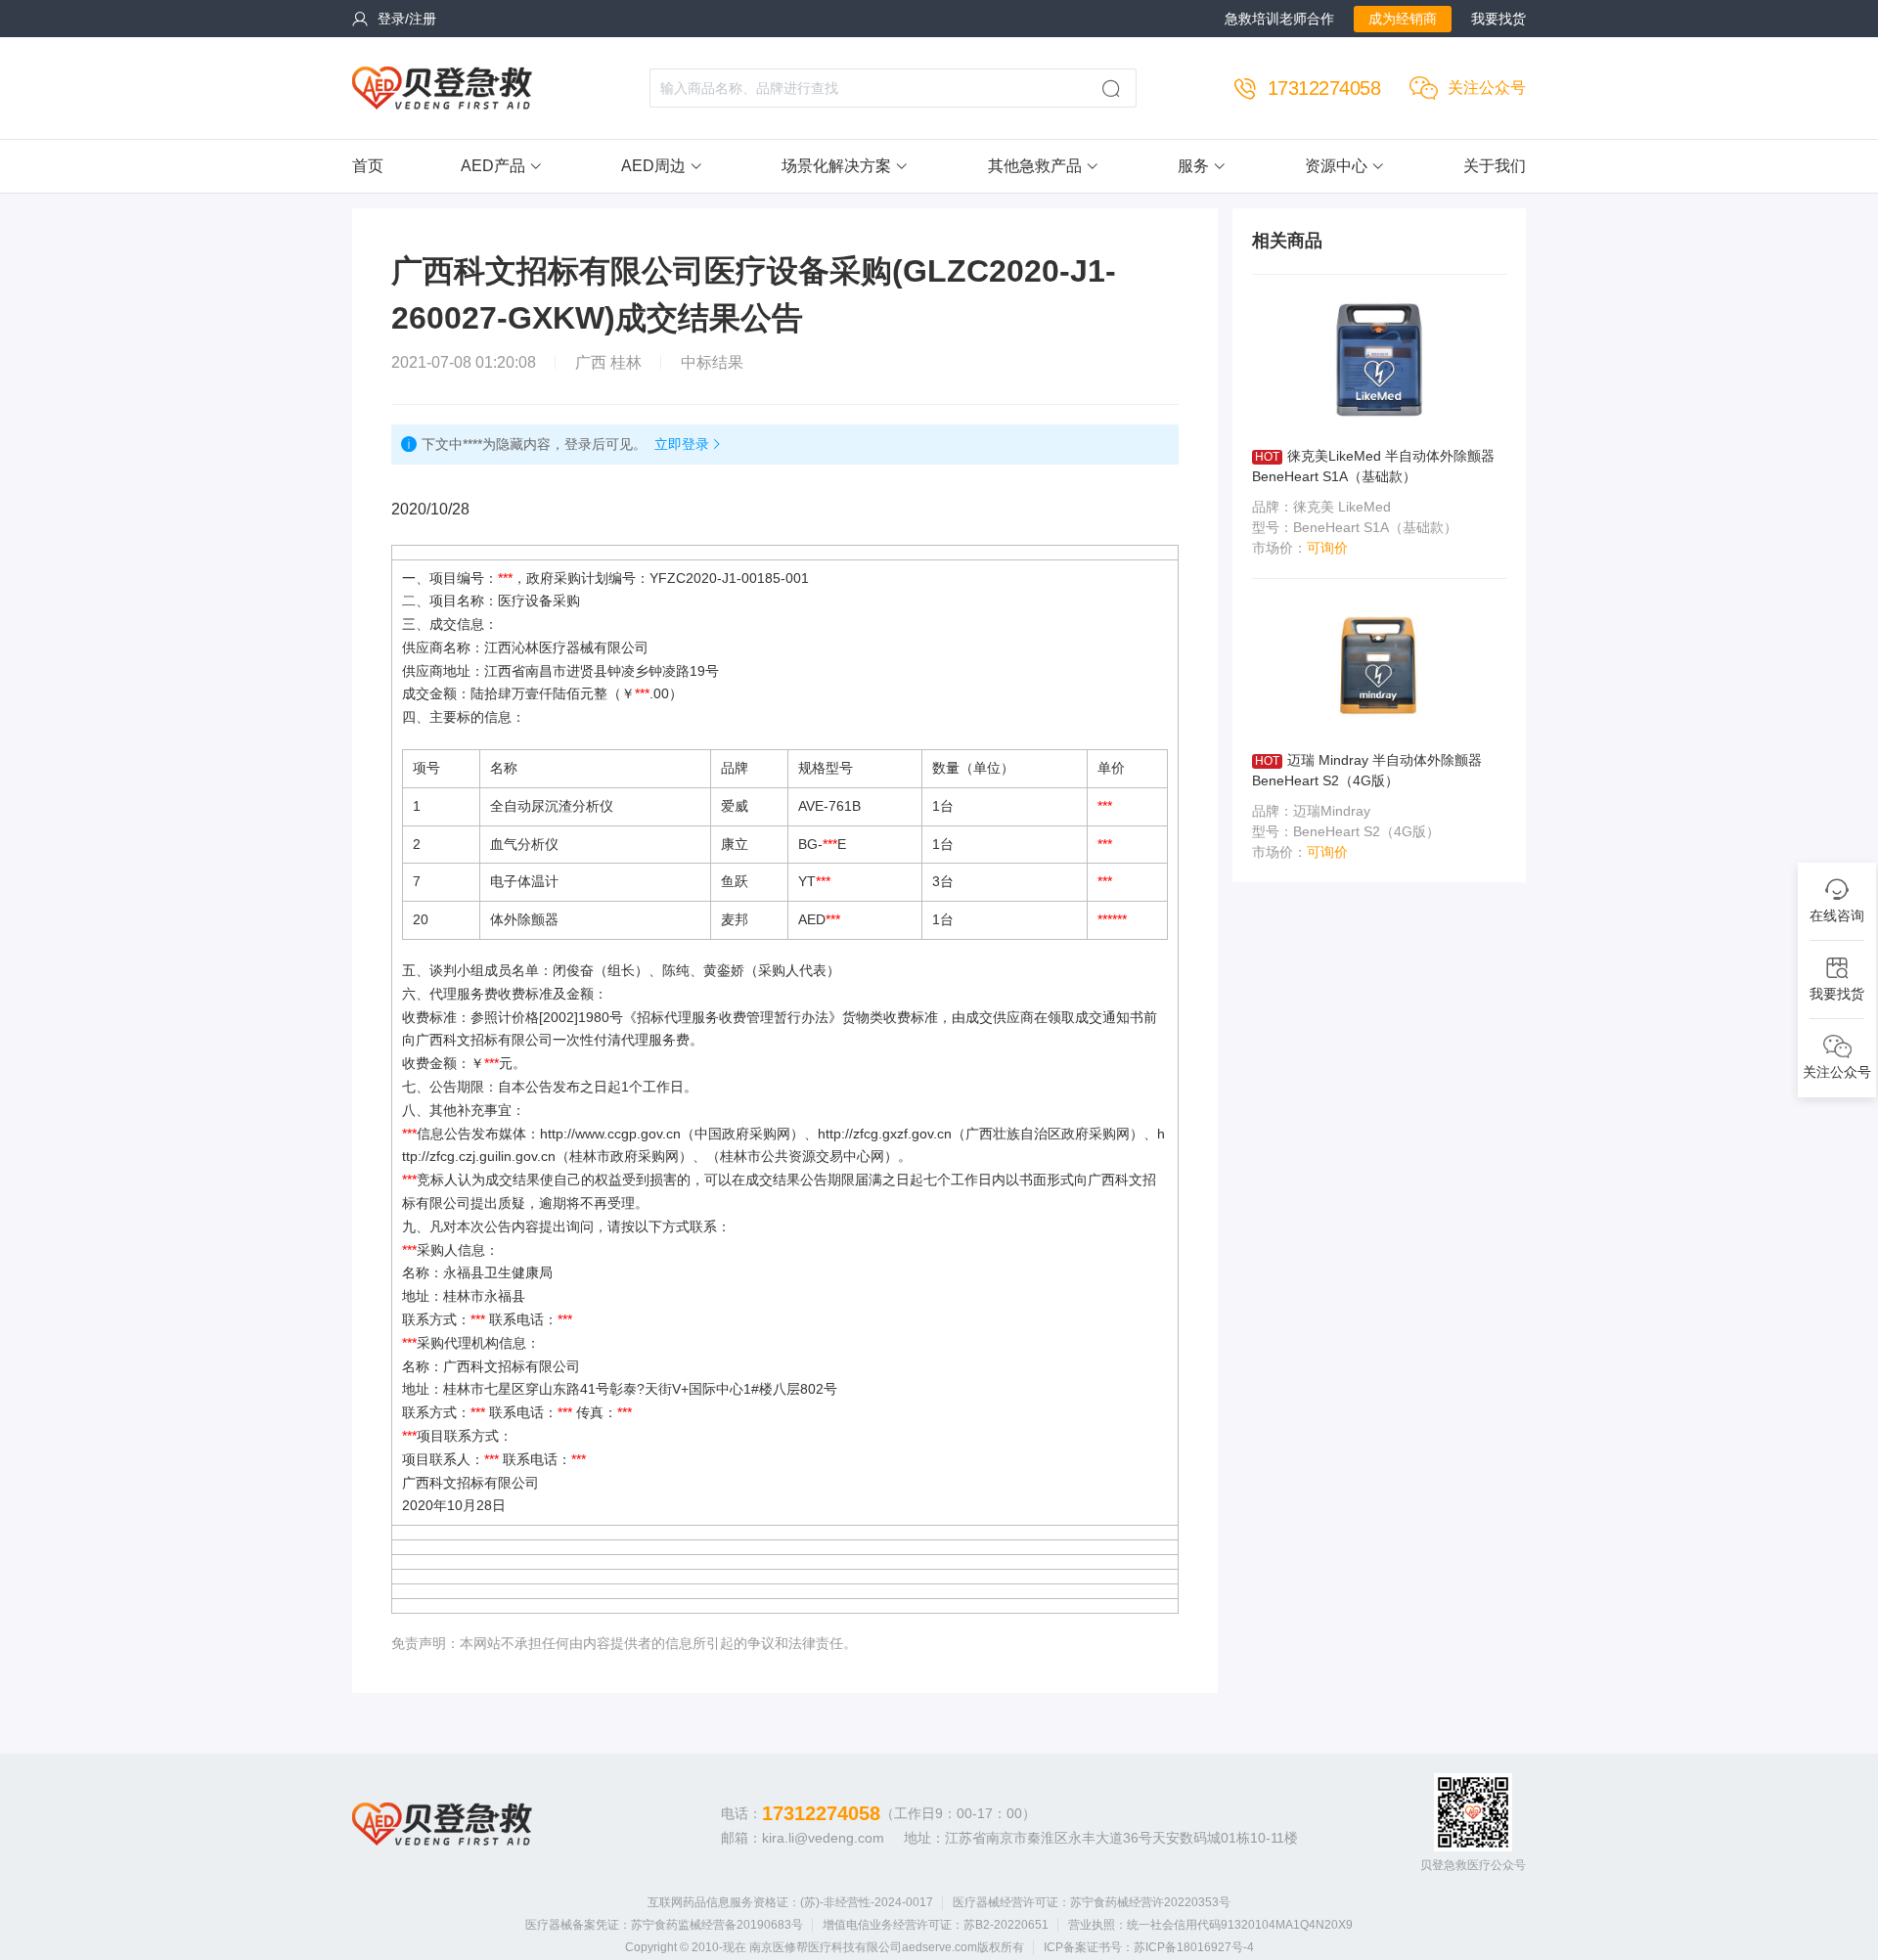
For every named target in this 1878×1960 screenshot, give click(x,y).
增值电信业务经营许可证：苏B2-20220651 (936, 1925)
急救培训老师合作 (1279, 19)
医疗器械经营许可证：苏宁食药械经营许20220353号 (1092, 1902)
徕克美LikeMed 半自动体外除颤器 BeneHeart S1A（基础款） (1373, 466)
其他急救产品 (1035, 166)
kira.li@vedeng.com (823, 1838)
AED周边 (653, 166)
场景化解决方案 (836, 166)
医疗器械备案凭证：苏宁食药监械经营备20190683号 (664, 1925)
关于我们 (1495, 166)
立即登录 (682, 444)
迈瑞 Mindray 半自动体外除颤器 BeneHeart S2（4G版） (1367, 770)
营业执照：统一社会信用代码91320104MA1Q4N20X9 (1210, 1925)
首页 (368, 166)
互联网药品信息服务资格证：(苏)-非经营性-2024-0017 (790, 1902)
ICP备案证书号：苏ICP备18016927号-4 (1149, 1947)
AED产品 (493, 166)
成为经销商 (1403, 19)
